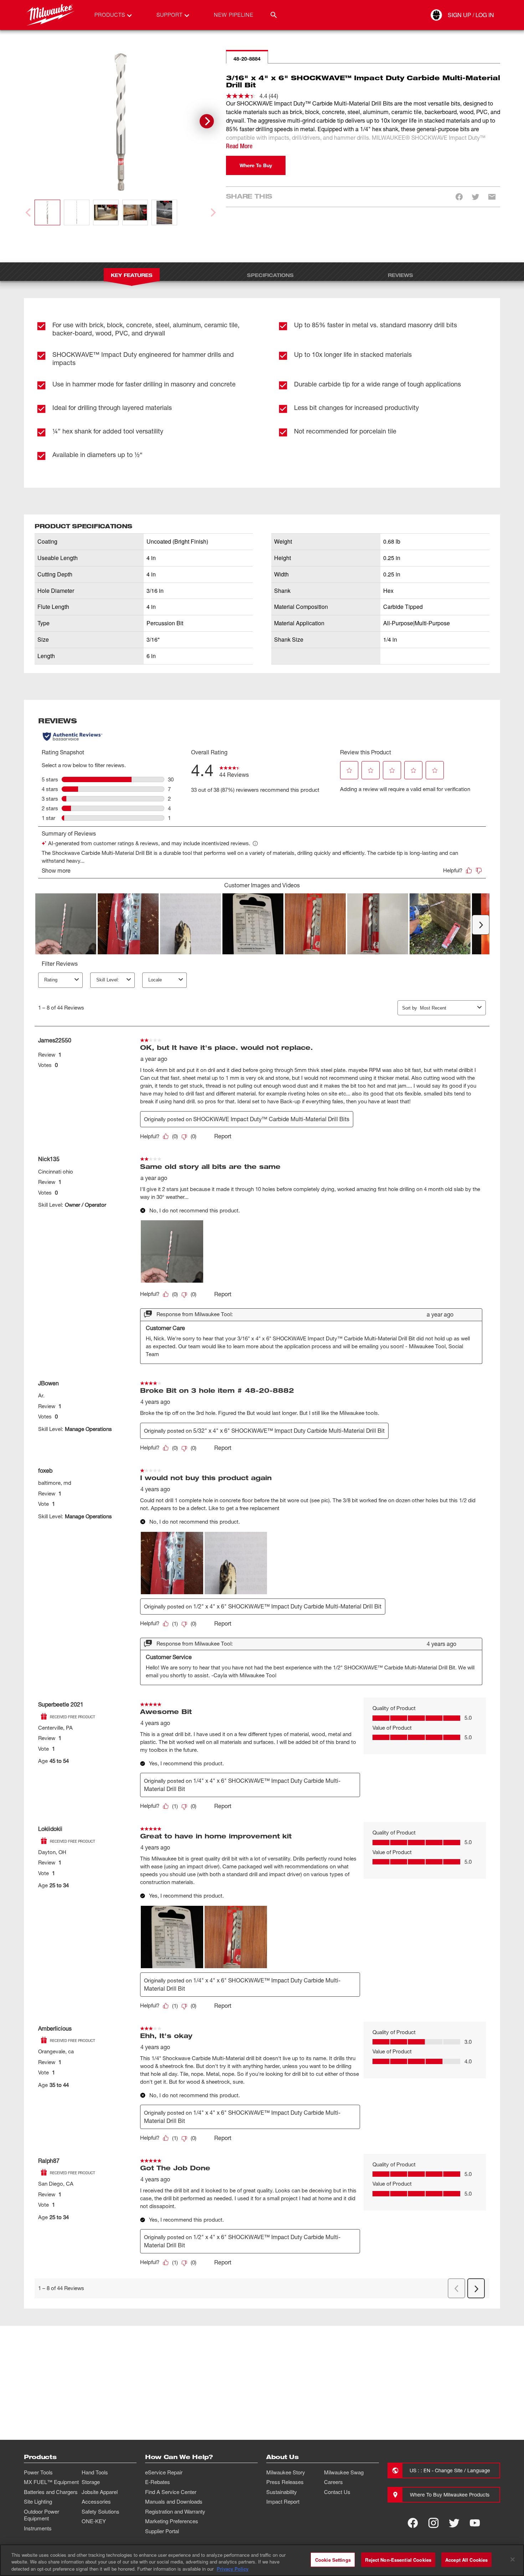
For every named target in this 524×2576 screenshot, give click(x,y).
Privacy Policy (233, 2569)
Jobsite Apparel (100, 2492)
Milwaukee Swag (344, 2472)
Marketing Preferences (172, 2521)
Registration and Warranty (175, 2511)
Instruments (38, 2528)
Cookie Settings (333, 2559)
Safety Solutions (101, 2511)
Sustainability (282, 2492)
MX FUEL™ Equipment (51, 2482)
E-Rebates (158, 2482)
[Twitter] (454, 2523)
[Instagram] (433, 2523)
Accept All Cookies (466, 2559)
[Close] (513, 2559)
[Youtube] (475, 2523)
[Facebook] (413, 2523)
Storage (91, 2482)
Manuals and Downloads (174, 2501)
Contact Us (337, 2492)
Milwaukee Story (286, 2472)
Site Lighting (38, 2501)
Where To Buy (256, 165)
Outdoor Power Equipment (42, 2515)
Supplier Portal (162, 2531)
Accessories (96, 2501)
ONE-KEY (94, 2521)
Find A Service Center (171, 2492)
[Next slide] (207, 121)
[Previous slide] (29, 212)
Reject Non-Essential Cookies (398, 2559)
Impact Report (283, 2501)
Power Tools (38, 2472)
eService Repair (164, 2472)
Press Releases (285, 2482)
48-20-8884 (247, 59)
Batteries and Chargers (51, 2492)
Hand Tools (95, 2472)
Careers (333, 2482)
